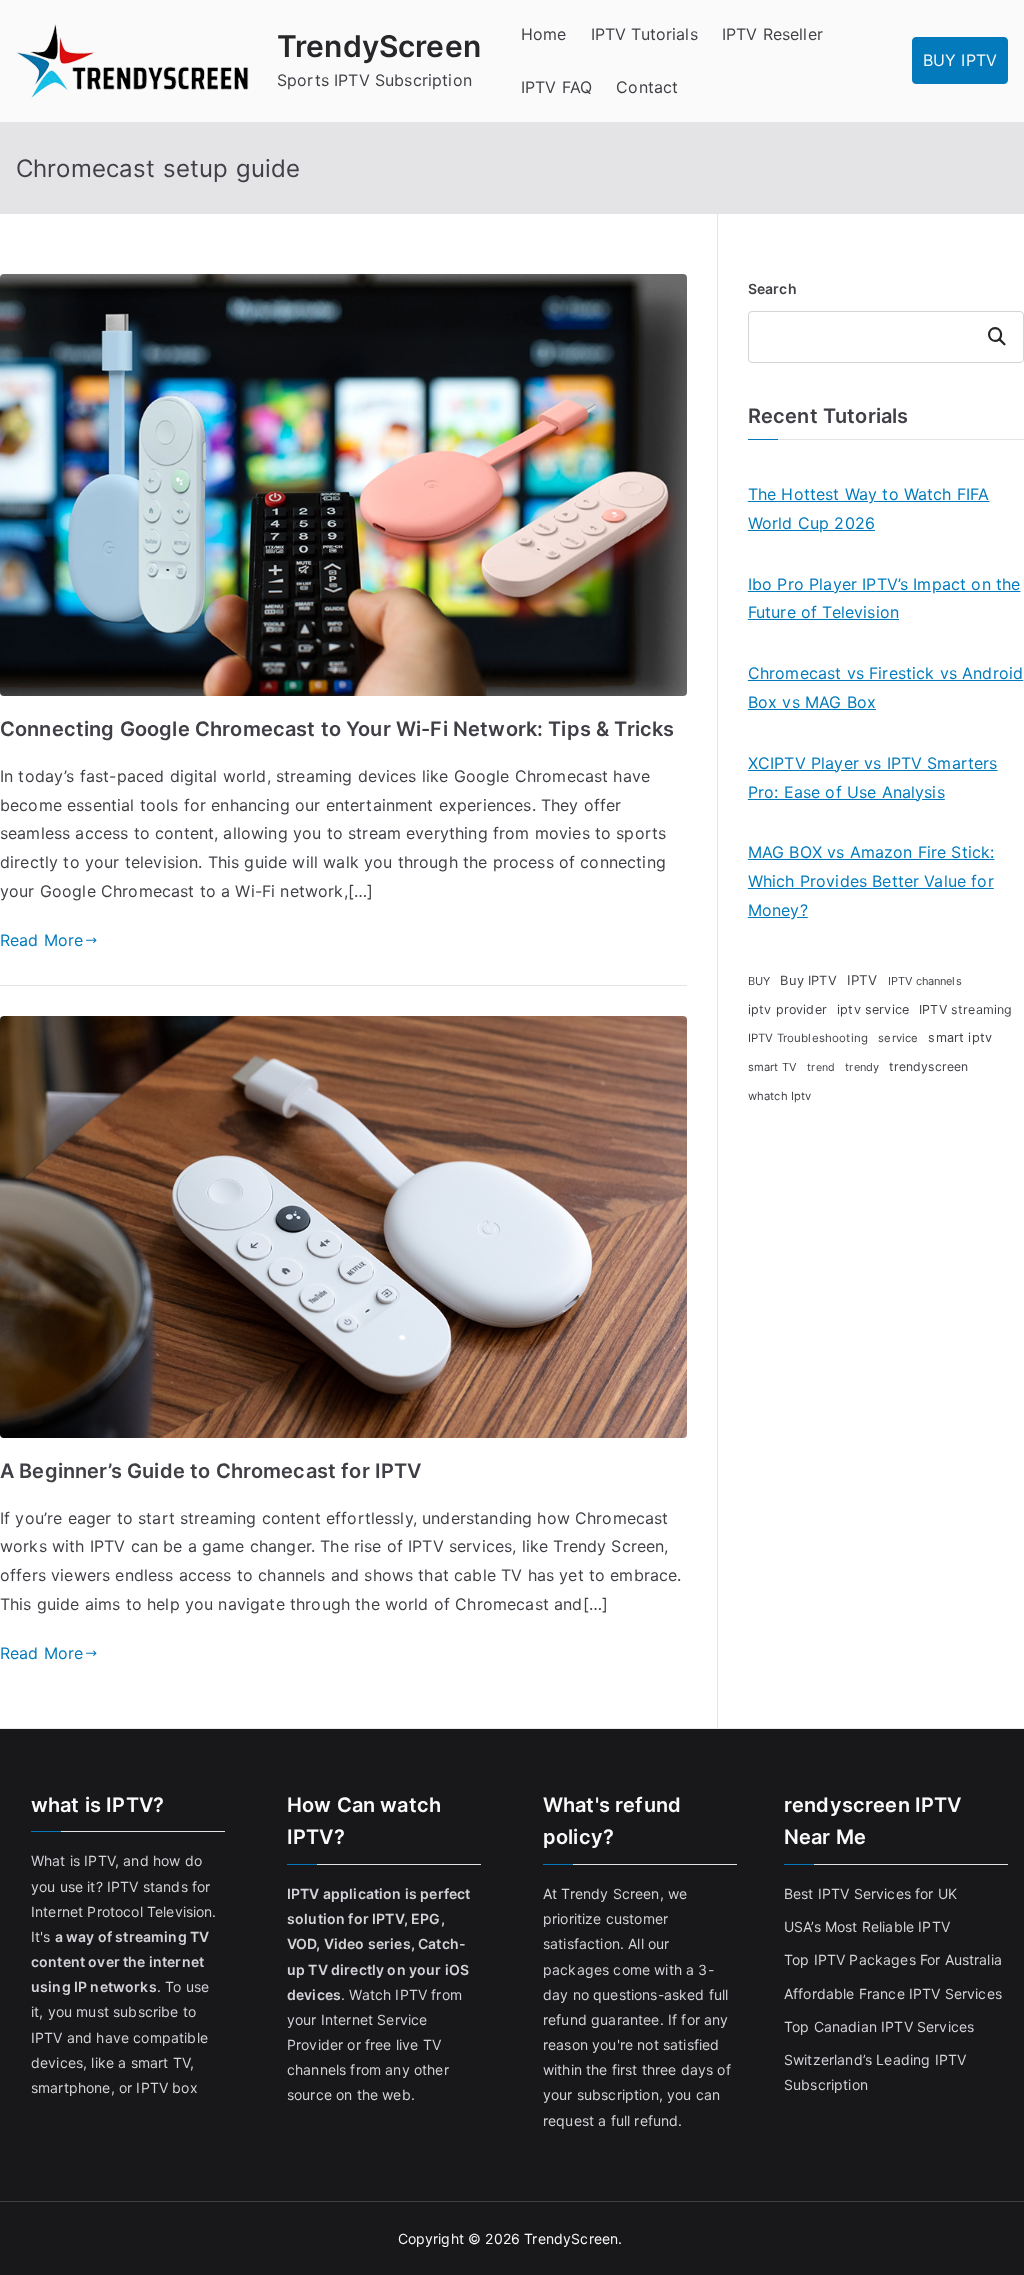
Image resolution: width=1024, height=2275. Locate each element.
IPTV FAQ (556, 87)
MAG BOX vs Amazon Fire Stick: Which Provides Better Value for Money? (871, 881)
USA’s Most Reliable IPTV (867, 1926)
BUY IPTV (960, 60)
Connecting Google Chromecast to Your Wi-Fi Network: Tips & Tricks (337, 729)
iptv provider (787, 1009)
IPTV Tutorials (644, 34)
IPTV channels (925, 981)
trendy (862, 1067)
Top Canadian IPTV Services (881, 2026)
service (898, 1038)
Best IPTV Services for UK (872, 1893)
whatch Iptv (780, 1096)
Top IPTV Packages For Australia (893, 1959)
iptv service (873, 1009)
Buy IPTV (808, 980)
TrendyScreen (379, 46)
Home (544, 34)
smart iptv (960, 1037)
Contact (647, 87)
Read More (41, 940)
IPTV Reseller (772, 34)
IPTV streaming (965, 1009)
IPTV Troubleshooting (808, 1038)
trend (821, 1067)
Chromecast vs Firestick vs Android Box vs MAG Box (885, 687)
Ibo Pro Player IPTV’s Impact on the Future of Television (884, 598)
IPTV (862, 980)
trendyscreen (928, 1066)
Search (772, 288)
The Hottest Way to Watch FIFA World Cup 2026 (869, 508)
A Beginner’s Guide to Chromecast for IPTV (211, 1471)
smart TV (772, 1067)
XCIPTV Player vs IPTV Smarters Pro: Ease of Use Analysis (873, 777)
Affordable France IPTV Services (893, 1993)
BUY (759, 981)
